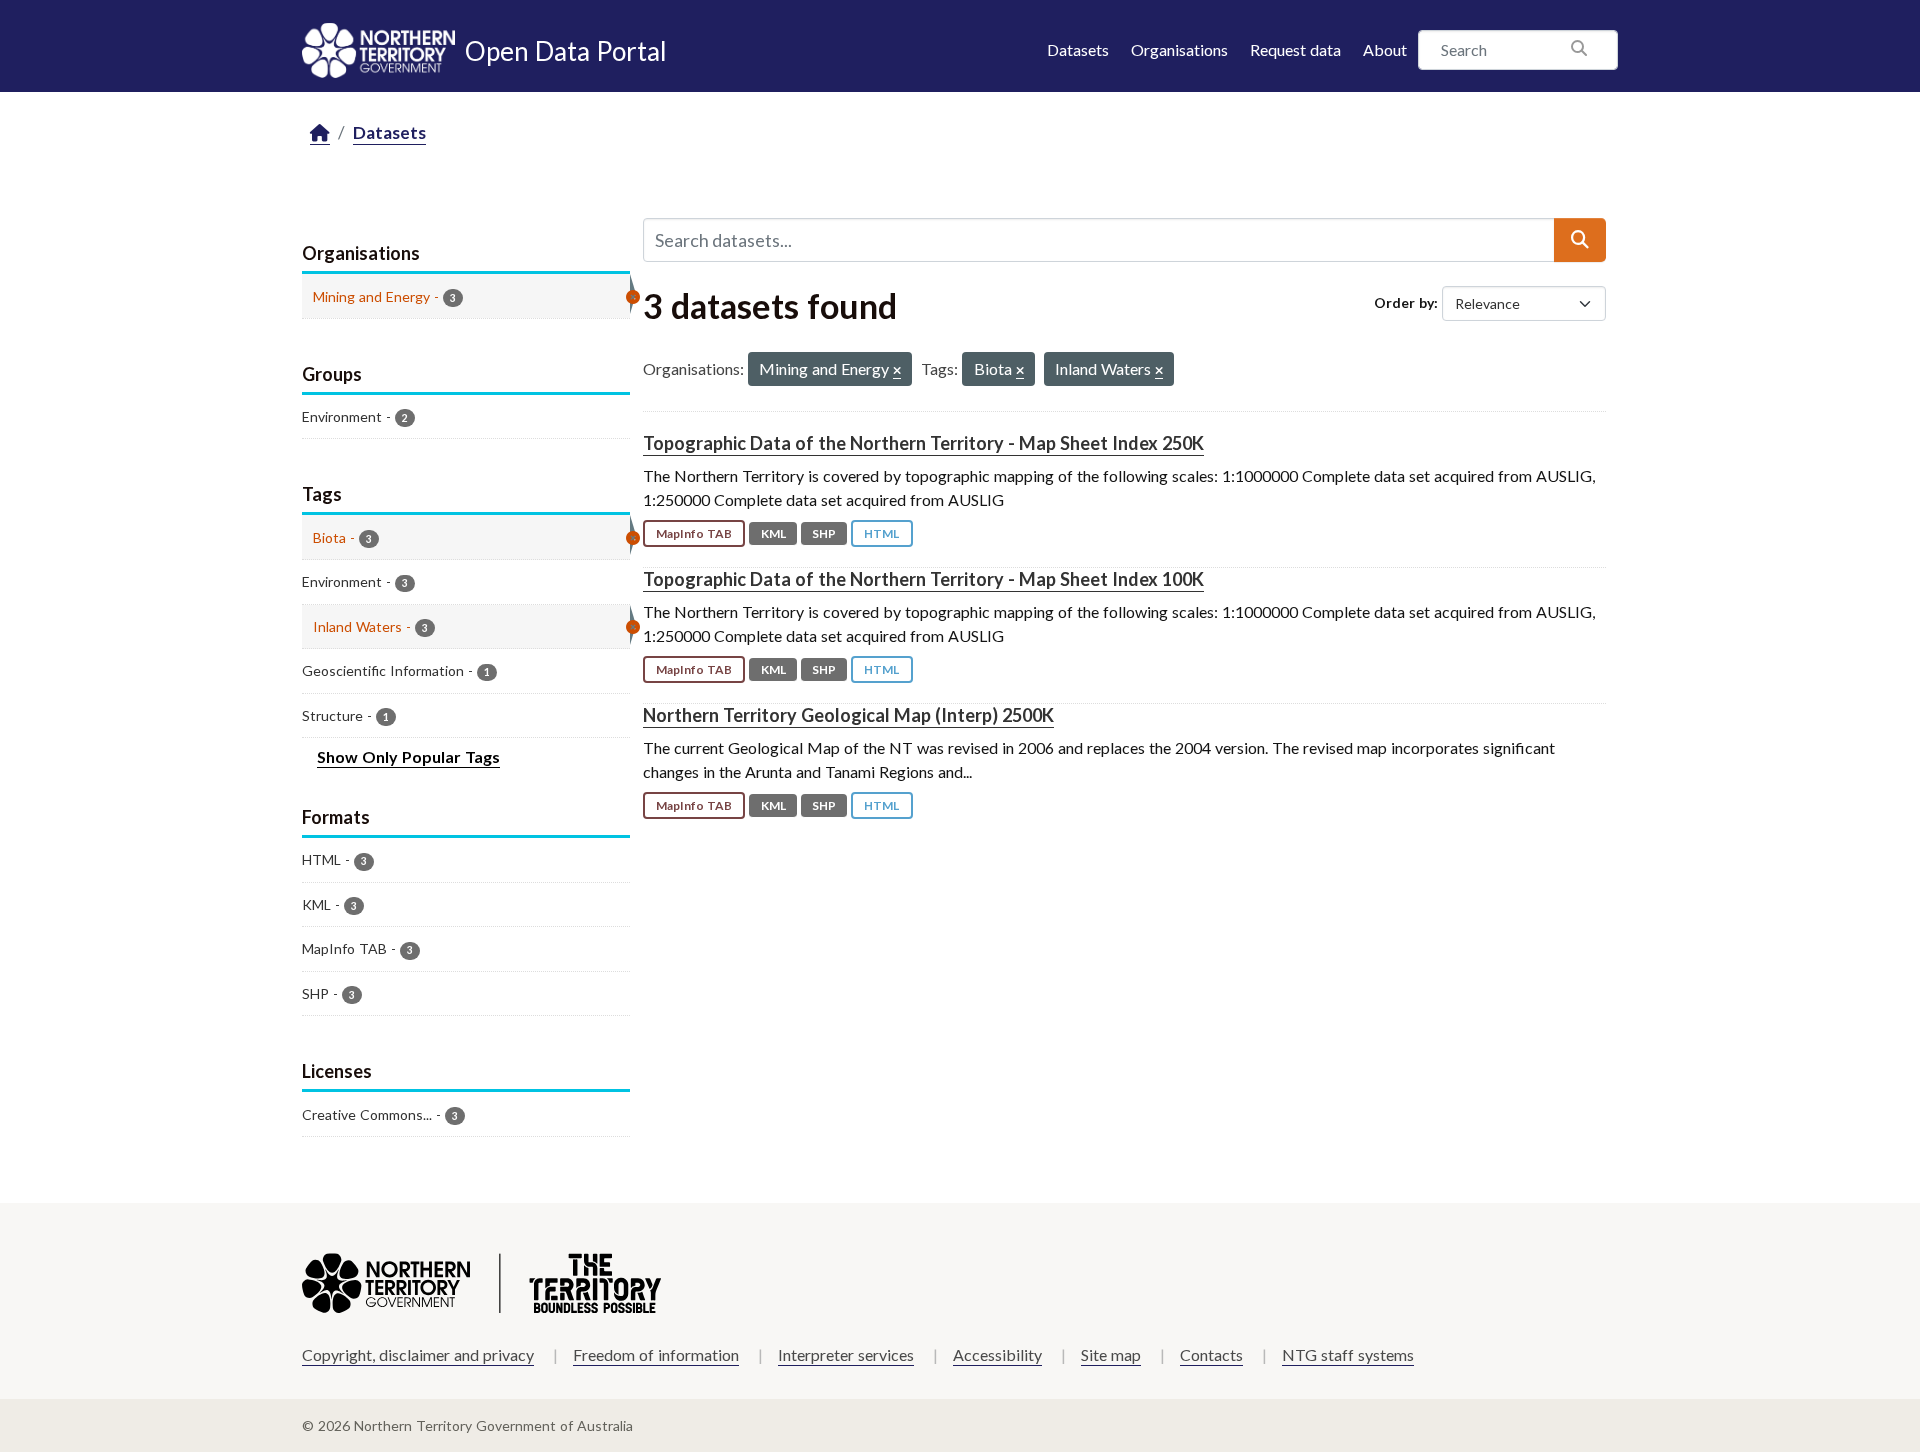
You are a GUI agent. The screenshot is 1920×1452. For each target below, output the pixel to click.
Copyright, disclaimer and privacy (418, 1354)
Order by (1404, 302)
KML (773, 533)
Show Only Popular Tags (408, 756)
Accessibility (997, 1354)
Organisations (1179, 49)
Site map (1111, 1354)
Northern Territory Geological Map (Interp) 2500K (848, 715)
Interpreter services (846, 1354)
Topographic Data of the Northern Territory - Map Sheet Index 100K (923, 579)
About (1385, 49)
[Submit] (1580, 240)
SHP (824, 533)
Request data (1295, 49)
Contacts (1211, 1354)
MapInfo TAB (694, 533)
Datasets (1078, 49)
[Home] (320, 133)
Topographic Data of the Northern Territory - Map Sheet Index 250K (923, 443)
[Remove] (897, 371)
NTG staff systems (1348, 1354)
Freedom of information (656, 1354)
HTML (881, 533)
